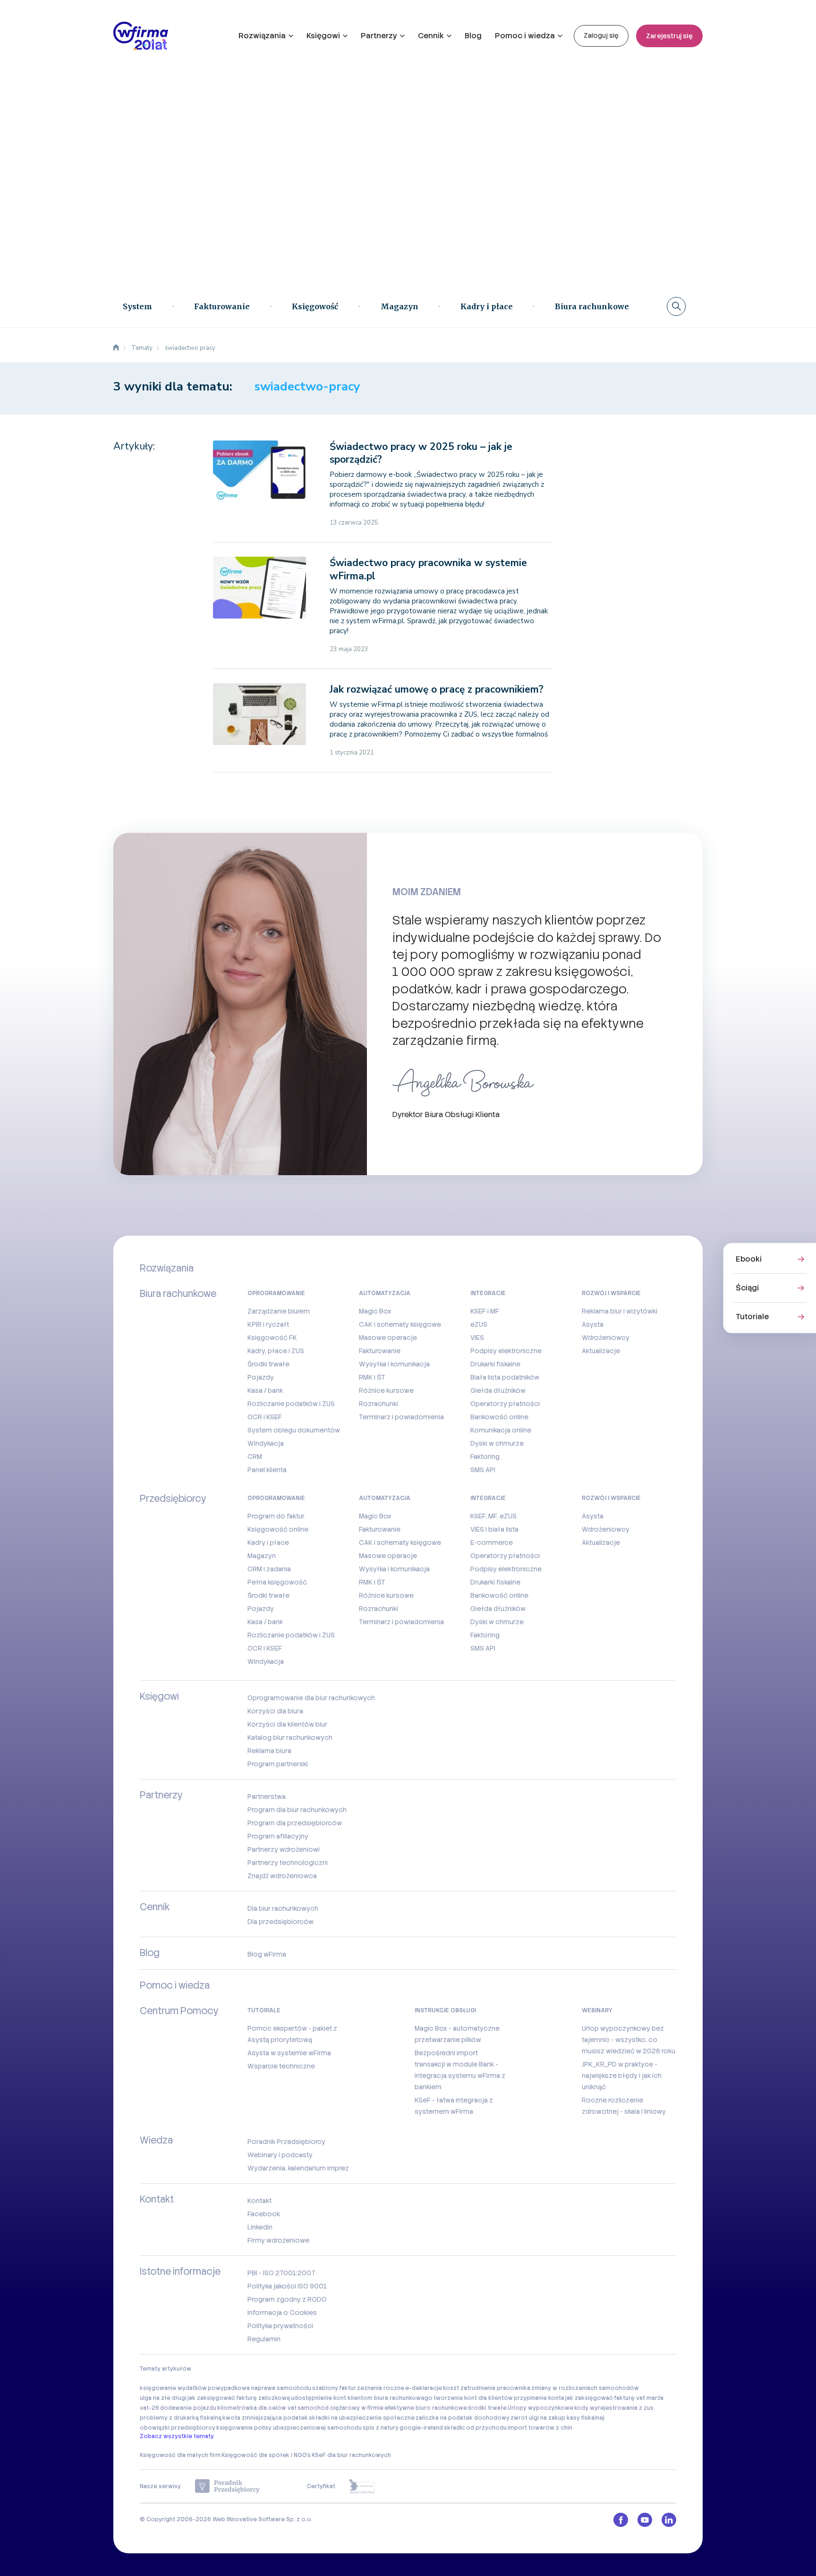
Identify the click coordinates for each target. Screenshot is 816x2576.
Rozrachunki (378, 1404)
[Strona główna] (116, 348)
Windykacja (266, 1443)
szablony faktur (334, 2388)
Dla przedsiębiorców (280, 1922)
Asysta (593, 1324)
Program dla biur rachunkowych (297, 1810)
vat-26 (149, 2408)
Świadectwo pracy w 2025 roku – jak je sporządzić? (421, 453)
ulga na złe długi (163, 2398)
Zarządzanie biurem (279, 1311)
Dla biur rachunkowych (283, 1908)
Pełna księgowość (277, 1582)
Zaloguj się (601, 35)
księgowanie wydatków (173, 2388)
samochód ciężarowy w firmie (340, 2408)
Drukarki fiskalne (495, 1364)
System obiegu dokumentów (294, 1430)
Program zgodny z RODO (287, 2299)
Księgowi (323, 36)
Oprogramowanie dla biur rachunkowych (311, 1698)
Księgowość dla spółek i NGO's (266, 2455)
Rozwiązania (262, 36)
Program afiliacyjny (278, 1836)
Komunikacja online (501, 1430)
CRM (255, 1457)
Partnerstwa (267, 1796)
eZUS (479, 1324)
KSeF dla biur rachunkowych (351, 2455)
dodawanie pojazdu (188, 2408)
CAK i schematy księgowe (400, 1324)
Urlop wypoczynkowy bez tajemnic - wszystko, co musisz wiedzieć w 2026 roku (629, 2040)
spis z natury (381, 2428)
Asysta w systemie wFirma (289, 2053)
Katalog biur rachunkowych (290, 1737)
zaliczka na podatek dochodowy (463, 2418)
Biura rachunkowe (592, 306)
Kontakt (259, 2201)
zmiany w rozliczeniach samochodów (585, 2388)
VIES (477, 1338)
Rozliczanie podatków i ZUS (291, 1404)
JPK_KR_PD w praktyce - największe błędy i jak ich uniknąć (622, 2076)
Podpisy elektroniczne (506, 1351)
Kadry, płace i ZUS (276, 1351)
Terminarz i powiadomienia (401, 1417)
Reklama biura (269, 1751)
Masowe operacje (388, 1338)
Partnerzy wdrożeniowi (284, 1849)
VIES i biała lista (494, 1529)
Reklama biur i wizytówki (620, 1311)
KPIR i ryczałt (268, 1324)
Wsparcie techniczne (281, 2066)
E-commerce (492, 1542)
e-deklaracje (424, 2388)
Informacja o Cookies (282, 2313)
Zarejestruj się (669, 36)
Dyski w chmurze (497, 1443)
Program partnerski (278, 1764)
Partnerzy (379, 36)
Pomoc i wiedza (525, 36)
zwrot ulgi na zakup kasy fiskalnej (557, 2418)
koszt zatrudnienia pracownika (487, 2388)
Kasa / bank (265, 1390)
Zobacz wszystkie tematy (177, 2436)
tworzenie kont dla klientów (473, 2398)
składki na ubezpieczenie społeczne (362, 2418)
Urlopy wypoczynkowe (540, 2408)
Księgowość (315, 306)
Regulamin (264, 2339)
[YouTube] (645, 2520)
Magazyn (399, 306)
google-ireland (421, 2428)
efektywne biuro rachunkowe (426, 2408)
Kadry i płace (487, 306)
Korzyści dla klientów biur (287, 1724)
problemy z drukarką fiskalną (181, 2418)
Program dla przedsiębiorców (295, 1823)
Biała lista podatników (505, 1377)
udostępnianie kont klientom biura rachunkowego (362, 2398)
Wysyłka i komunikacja (394, 1364)
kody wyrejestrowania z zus (614, 2408)
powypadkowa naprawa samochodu (259, 2388)
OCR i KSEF (265, 1417)
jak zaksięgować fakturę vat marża (614, 2398)
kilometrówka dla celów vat (257, 2408)
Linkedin (260, 2227)
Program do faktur (276, 1516)
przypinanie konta (539, 2398)
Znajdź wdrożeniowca (282, 1876)
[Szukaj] (676, 306)
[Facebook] (621, 2520)
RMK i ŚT (372, 1377)
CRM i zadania (269, 1569)
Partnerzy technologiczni (288, 1863)
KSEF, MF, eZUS (493, 1516)
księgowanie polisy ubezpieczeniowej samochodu (289, 2428)
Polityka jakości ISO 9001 (287, 2286)
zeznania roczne (381, 2388)
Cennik (431, 36)
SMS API (483, 1470)
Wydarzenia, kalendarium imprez (298, 2168)
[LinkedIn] (669, 2520)
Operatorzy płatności (505, 1404)
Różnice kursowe (386, 1390)
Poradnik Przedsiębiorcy (286, 2142)
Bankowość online (499, 1417)
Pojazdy (261, 1377)
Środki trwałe (268, 1364)
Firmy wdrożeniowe (278, 2240)
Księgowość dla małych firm (180, 2455)
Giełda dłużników (498, 1390)
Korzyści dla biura (275, 1711)
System (137, 306)
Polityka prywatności (280, 2326)
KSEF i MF (485, 1311)
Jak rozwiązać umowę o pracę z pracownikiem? (437, 689)
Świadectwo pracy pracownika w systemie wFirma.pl (428, 569)
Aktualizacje (601, 1351)
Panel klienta (267, 1470)
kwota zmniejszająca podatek (265, 2418)
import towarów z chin (540, 2428)
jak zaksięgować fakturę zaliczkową (239, 2398)
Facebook (264, 2214)
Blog (473, 36)
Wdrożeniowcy (606, 1338)
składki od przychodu (475, 2428)
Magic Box (375, 1311)
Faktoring (485, 1457)
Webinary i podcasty (280, 2155)
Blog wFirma (267, 1954)
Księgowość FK (272, 1338)
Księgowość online (278, 1529)
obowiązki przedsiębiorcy (178, 2428)
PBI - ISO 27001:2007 (281, 2273)
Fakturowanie (222, 306)
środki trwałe (487, 2408)
